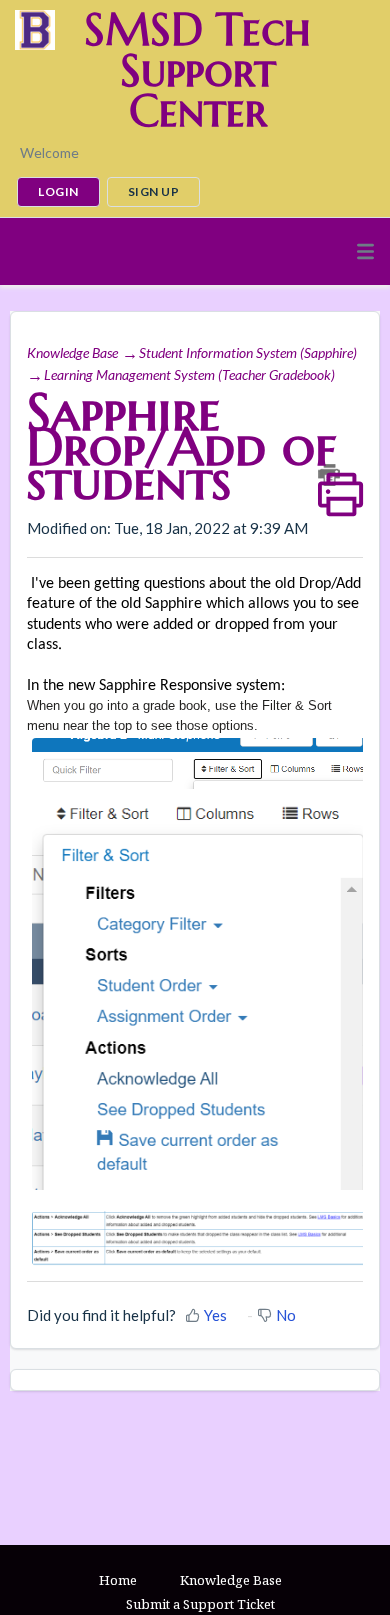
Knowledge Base (72, 352)
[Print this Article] (340, 475)
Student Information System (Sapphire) (248, 352)
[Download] (158, 805)
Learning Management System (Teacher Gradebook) (189, 374)
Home (118, 1580)
